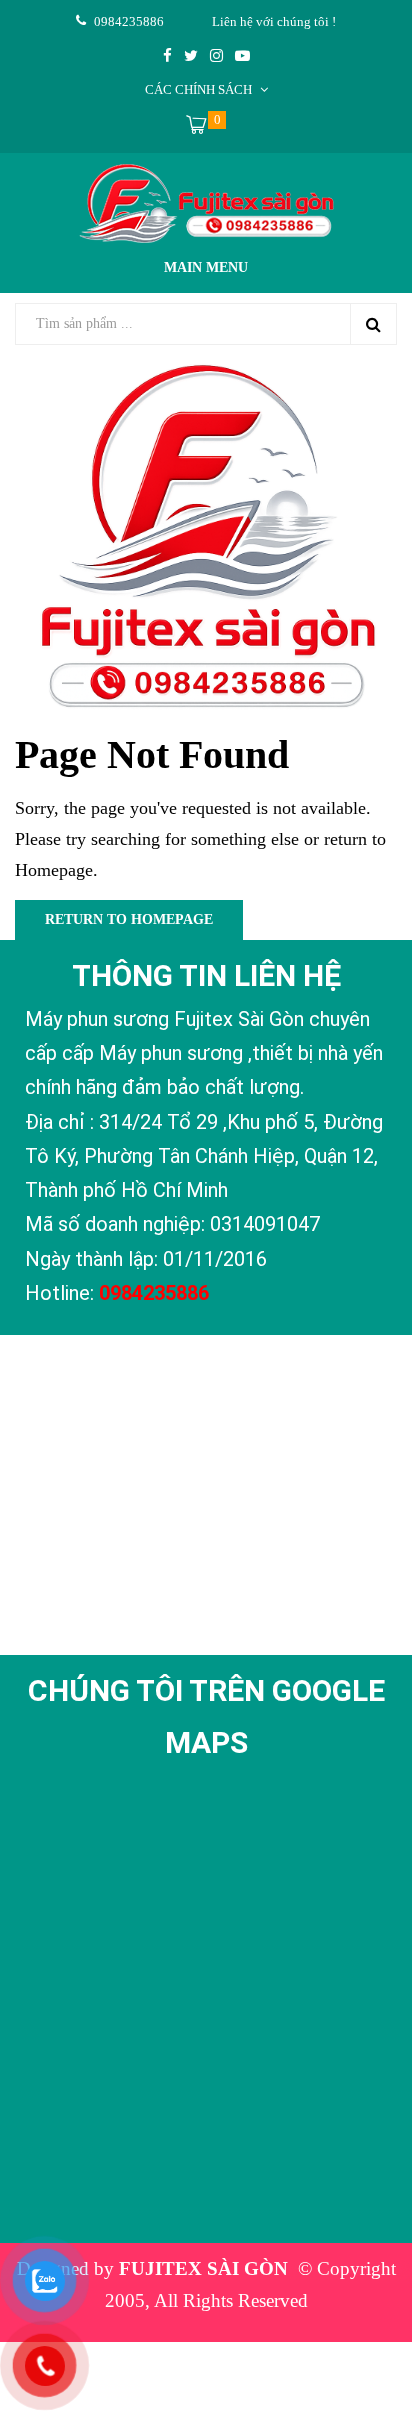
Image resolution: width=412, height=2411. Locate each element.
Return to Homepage (129, 919)
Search (373, 324)
